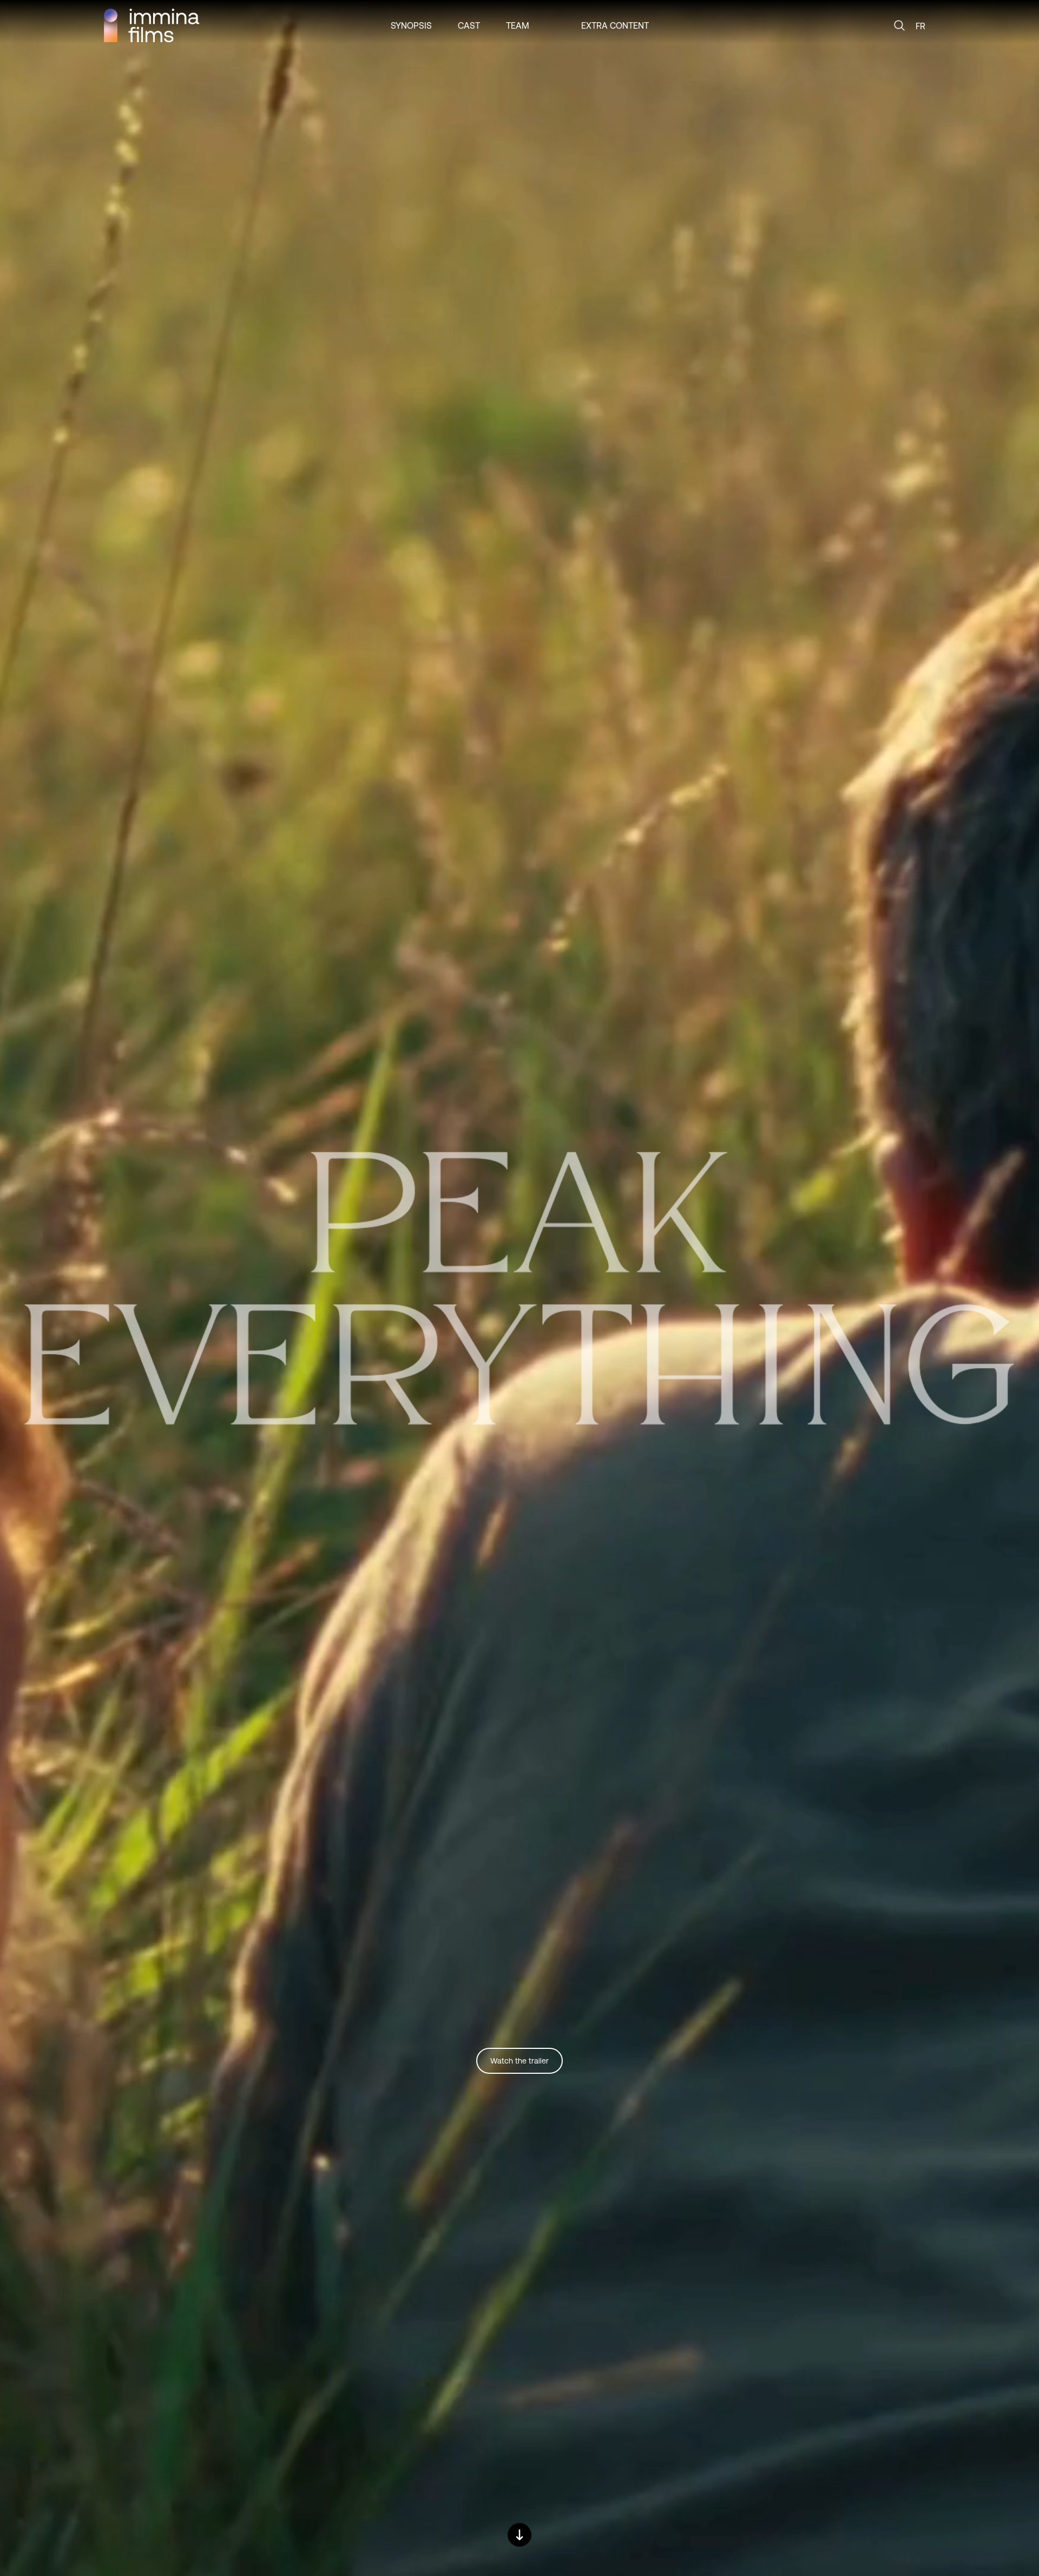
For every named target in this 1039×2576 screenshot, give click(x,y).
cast (469, 25)
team (518, 25)
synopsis (411, 25)
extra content (615, 25)
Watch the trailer (519, 2061)
